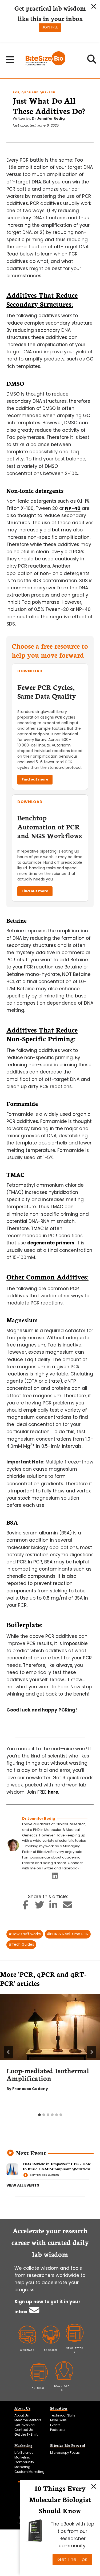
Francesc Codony (30, 2089)
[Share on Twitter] (40, 1907)
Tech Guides (21, 1944)
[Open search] (92, 61)
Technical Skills (63, 2415)
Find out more (35, 779)
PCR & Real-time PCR (68, 1934)
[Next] (91, 2052)
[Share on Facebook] (25, 1907)
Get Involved (25, 2425)
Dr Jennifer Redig (48, 118)
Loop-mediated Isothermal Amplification (48, 2074)
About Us (22, 2415)
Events (55, 2425)
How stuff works (25, 1934)
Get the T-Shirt (26, 2434)
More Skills (58, 2420)
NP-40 (73, 508)
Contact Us (24, 2430)
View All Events (23, 2185)
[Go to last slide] (9, 2052)
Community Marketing (24, 2464)
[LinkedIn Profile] (55, 1877)
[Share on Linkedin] (53, 1907)
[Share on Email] (68, 1907)
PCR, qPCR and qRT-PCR (34, 92)
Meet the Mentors (28, 2420)
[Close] (94, 2486)
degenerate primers (51, 1243)
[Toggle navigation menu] (10, 60)
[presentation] (50, 2027)
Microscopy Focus (65, 2453)
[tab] (39, 2115)
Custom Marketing (29, 2472)
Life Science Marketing (24, 2455)
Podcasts (58, 2430)
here (53, 1792)
